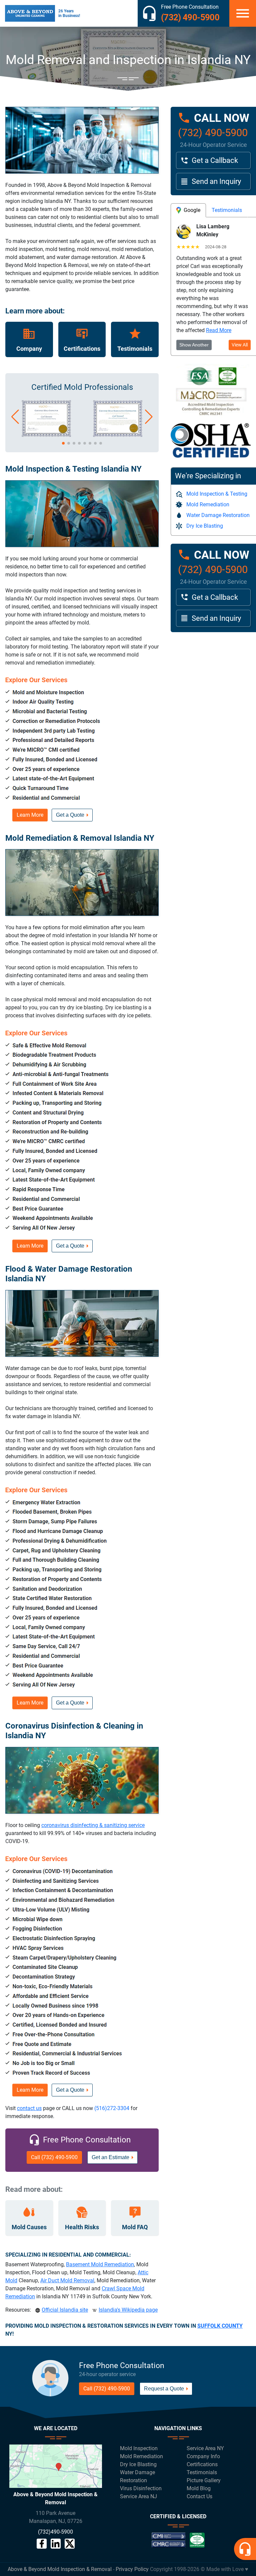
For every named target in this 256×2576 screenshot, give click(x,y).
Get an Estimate (110, 2157)
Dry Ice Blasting (205, 526)
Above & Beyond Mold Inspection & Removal (60, 2569)
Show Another (194, 345)
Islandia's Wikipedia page (128, 2310)
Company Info (203, 2456)
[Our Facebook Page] (42, 2544)
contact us (29, 2108)
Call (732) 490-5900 (54, 2157)
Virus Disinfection (141, 2488)
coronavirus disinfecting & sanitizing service (93, 1825)
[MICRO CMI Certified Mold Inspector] (46, 435)
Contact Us (199, 2496)
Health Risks (82, 2227)
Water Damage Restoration (218, 515)
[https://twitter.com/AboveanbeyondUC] (70, 2544)
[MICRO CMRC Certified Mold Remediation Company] (118, 435)
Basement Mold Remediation (100, 2264)
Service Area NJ (138, 2496)
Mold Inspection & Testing (217, 494)
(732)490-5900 (55, 2532)
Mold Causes (29, 2227)
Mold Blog (199, 2488)
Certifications (82, 349)
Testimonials (135, 349)
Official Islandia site (65, 2310)
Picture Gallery (204, 2480)
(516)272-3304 (112, 2108)
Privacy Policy (132, 2569)
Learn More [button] (30, 815)
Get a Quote (70, 815)
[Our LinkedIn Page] (56, 2544)
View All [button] (240, 345)
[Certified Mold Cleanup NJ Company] (178, 2543)
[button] (15, 417)
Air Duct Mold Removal (67, 2280)
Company (29, 349)
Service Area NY (205, 2448)
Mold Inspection (139, 2448)
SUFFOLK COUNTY (220, 2326)
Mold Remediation (208, 504)
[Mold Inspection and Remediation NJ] (30, 13)
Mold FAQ (135, 2227)
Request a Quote (164, 2389)
